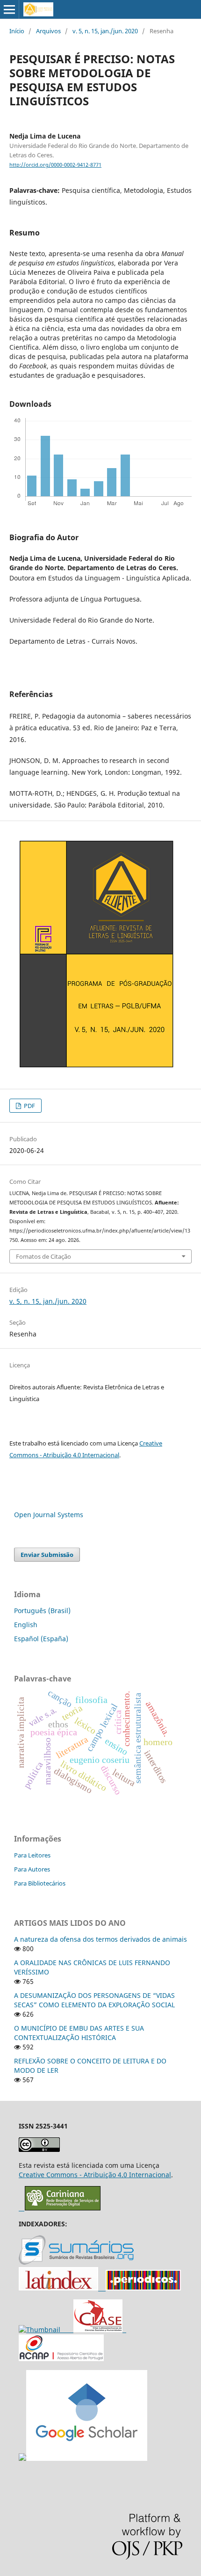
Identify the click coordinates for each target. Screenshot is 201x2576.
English (26, 1625)
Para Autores (32, 1869)
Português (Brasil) (42, 1611)
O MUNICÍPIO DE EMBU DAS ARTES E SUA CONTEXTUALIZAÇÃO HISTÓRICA (79, 2033)
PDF (29, 1106)
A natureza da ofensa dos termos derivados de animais (100, 1939)
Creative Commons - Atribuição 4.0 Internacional (95, 2175)
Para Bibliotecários (40, 1883)
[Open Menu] (9, 9)
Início (17, 31)
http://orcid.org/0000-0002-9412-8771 (55, 165)
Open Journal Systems (49, 1515)
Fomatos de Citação (43, 1256)
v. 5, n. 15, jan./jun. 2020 (105, 31)
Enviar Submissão (47, 1555)
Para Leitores (32, 1855)
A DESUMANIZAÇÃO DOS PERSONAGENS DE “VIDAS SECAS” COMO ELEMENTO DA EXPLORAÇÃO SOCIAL (94, 2000)
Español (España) (41, 1639)
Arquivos (48, 31)
